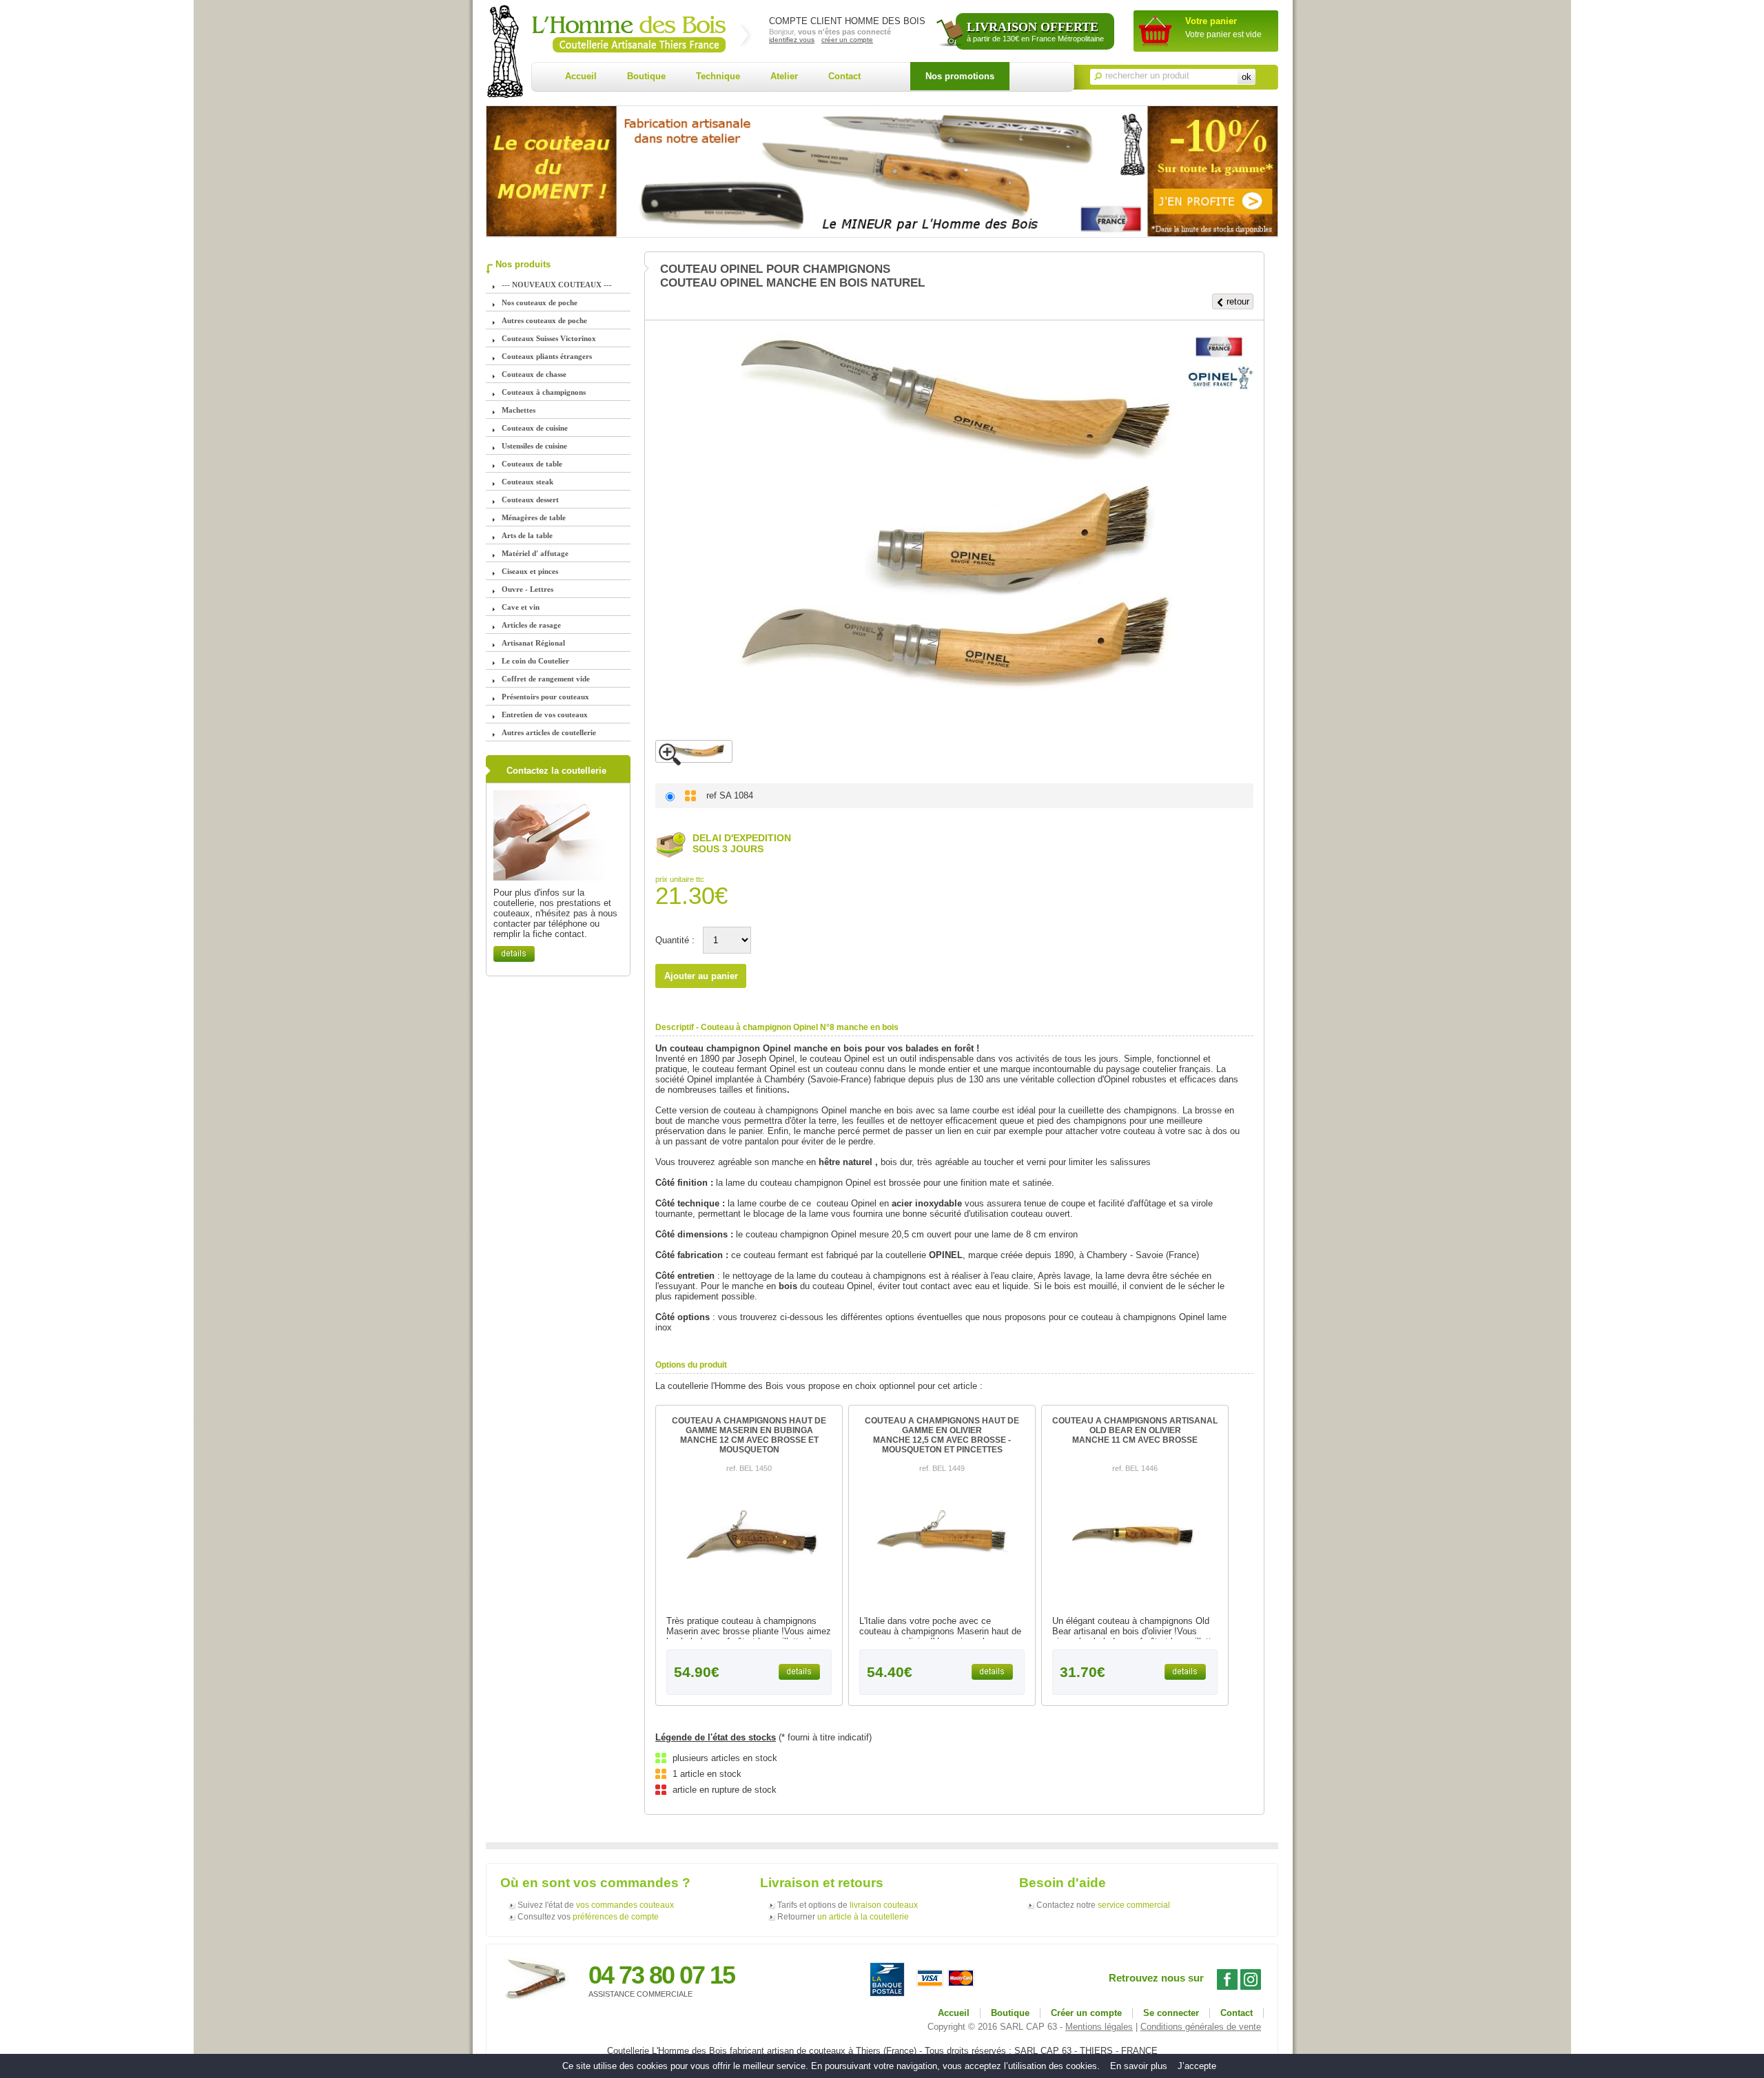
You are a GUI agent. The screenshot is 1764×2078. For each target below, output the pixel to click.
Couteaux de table (532, 464)
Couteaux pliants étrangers (547, 356)
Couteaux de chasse (534, 374)
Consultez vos (588, 1917)
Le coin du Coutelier (535, 661)
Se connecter (1171, 2013)
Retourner (843, 1917)
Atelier (784, 76)
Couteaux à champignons (544, 392)
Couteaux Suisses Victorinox (549, 338)
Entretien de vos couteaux (545, 714)
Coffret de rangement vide (546, 679)
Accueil (581, 76)
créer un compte (847, 40)
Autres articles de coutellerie (549, 732)
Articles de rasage (531, 625)
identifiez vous (792, 40)
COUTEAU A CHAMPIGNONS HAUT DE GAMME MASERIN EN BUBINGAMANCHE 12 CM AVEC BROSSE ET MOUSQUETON (749, 1435)
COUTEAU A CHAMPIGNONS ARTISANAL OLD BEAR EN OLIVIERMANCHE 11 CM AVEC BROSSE (1135, 1430)
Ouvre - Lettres (527, 589)
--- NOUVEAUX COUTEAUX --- (557, 285)
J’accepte (1197, 2066)
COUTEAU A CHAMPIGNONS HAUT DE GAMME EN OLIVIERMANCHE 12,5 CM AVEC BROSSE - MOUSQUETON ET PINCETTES (942, 1435)
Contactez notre (1103, 1905)
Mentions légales (1099, 2027)
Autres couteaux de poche (544, 320)
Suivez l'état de (596, 1905)
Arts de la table (527, 535)
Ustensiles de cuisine (534, 446)
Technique (718, 76)
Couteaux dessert (530, 500)
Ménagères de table (534, 517)
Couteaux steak (527, 482)
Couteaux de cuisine (535, 428)
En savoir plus (1139, 2066)
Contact (844, 76)
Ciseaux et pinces (530, 571)
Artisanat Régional (533, 643)
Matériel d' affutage (535, 553)
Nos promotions (960, 76)
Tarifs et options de (848, 1905)
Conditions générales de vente (1201, 2027)
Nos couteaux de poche (540, 302)
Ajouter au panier (701, 976)
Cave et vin (521, 607)
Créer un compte (1086, 2013)
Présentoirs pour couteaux (545, 697)
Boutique (646, 76)
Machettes (519, 410)
